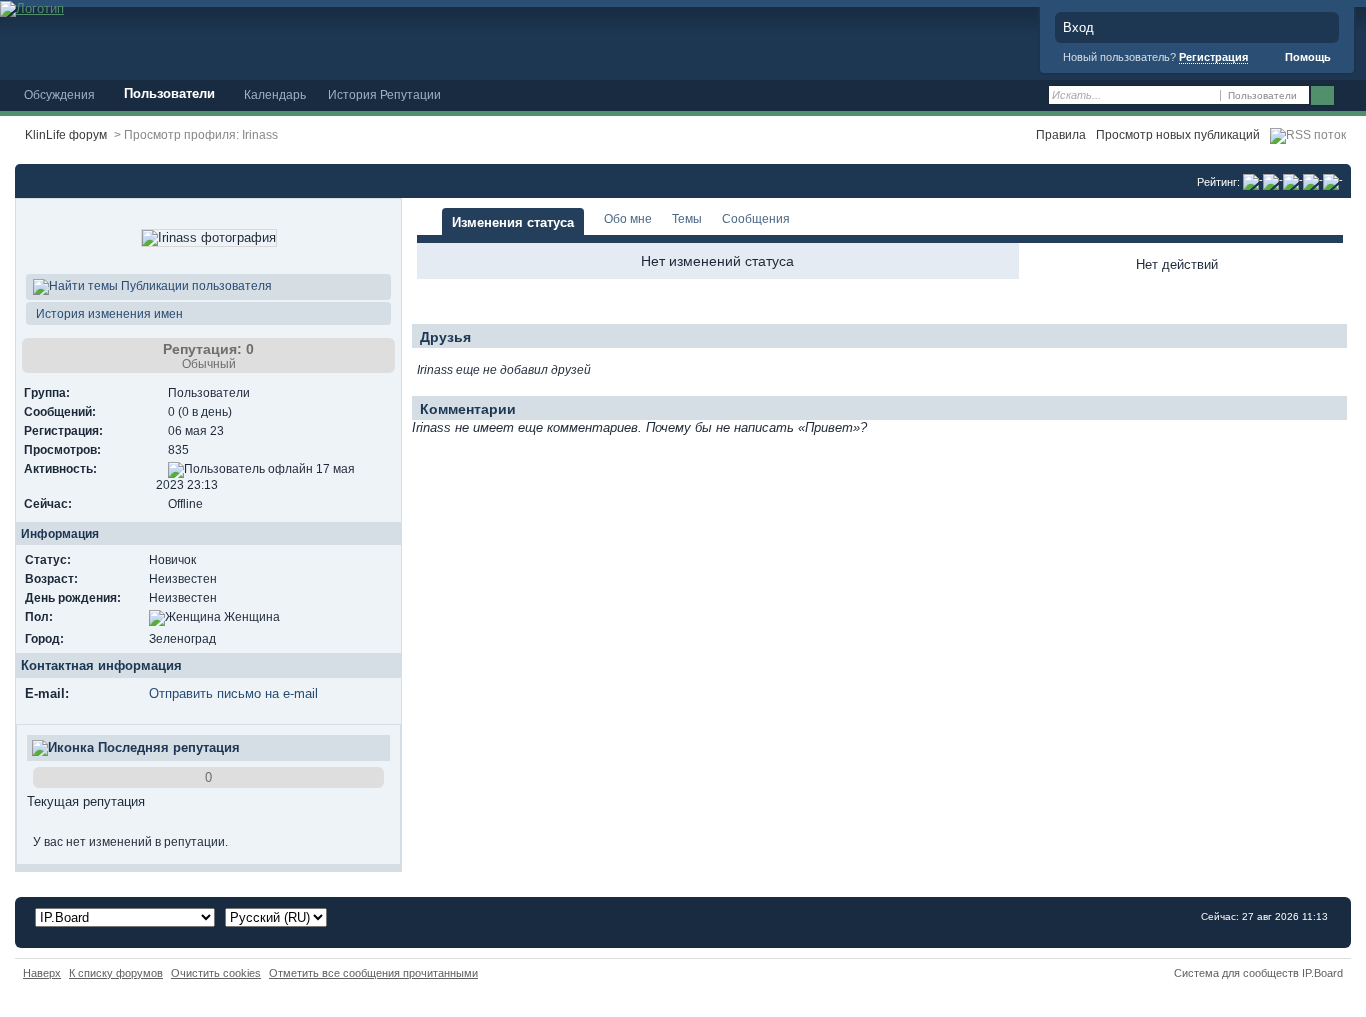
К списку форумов (116, 973)
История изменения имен (108, 313)
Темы (687, 218)
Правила (1061, 134)
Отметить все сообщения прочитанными (373, 973)
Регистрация (1213, 57)
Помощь (1306, 57)
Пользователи (169, 93)
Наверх (42, 973)
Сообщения (756, 218)
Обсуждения (59, 94)
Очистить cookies (216, 973)
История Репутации (384, 94)
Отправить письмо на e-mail (233, 693)
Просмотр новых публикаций (1178, 134)
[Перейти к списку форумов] (32, 7)
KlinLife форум (66, 134)
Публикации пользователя (195, 285)
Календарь (275, 94)
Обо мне (628, 218)
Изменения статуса (513, 222)
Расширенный (1348, 96)
